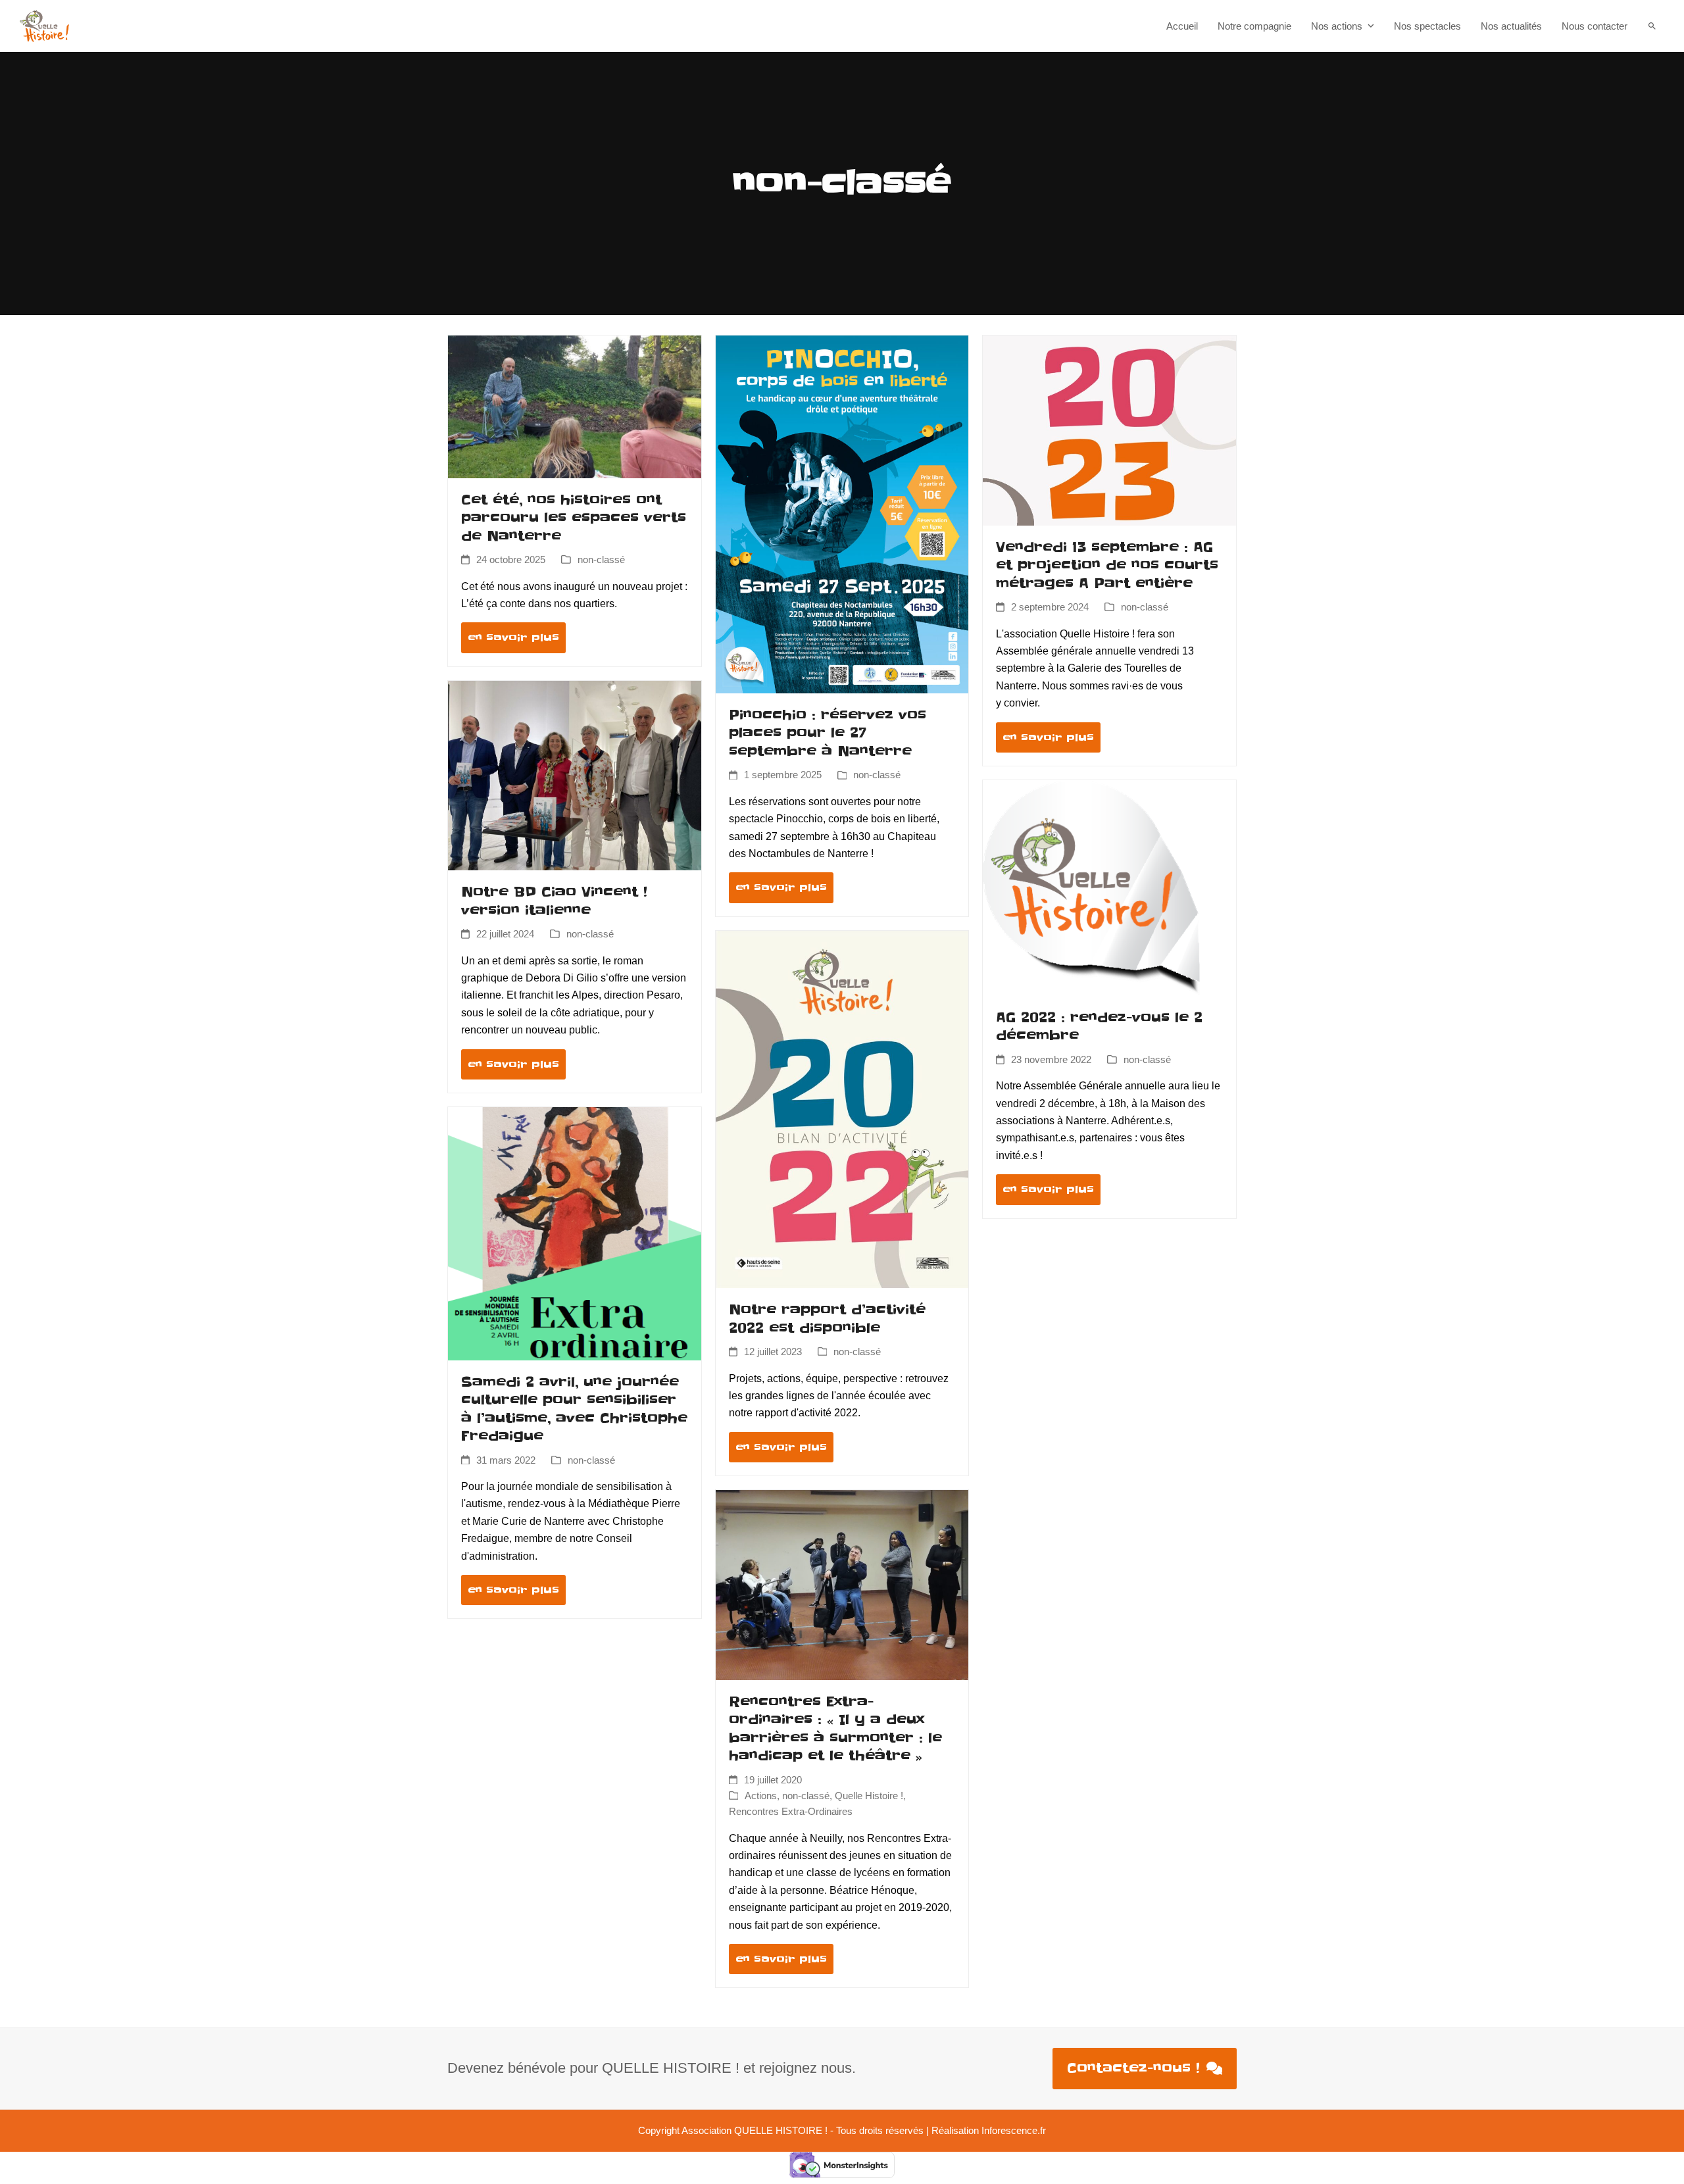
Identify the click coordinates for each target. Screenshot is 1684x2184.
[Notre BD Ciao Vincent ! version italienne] (575, 775)
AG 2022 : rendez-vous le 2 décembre (1099, 1027)
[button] (1652, 26)
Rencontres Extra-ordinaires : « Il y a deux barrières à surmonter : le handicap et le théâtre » (835, 1729)
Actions (761, 1796)
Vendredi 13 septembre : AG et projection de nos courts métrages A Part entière (1107, 565)
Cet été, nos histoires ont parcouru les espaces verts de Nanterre (574, 518)
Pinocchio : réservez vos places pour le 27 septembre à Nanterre (828, 733)
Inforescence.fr (1014, 2131)
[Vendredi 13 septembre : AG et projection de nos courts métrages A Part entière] (1109, 430)
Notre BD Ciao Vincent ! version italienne (554, 901)
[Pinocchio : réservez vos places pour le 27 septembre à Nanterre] (842, 513)
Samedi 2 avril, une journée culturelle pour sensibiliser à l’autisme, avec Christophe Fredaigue (574, 1409)
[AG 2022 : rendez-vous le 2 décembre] (1091, 887)
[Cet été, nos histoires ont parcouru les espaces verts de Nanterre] (575, 406)
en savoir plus (513, 637)
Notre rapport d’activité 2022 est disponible (827, 1319)
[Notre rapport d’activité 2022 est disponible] (842, 1109)
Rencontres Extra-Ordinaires (791, 1812)
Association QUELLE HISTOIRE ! (755, 2131)
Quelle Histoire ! (869, 1796)
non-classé (601, 560)
